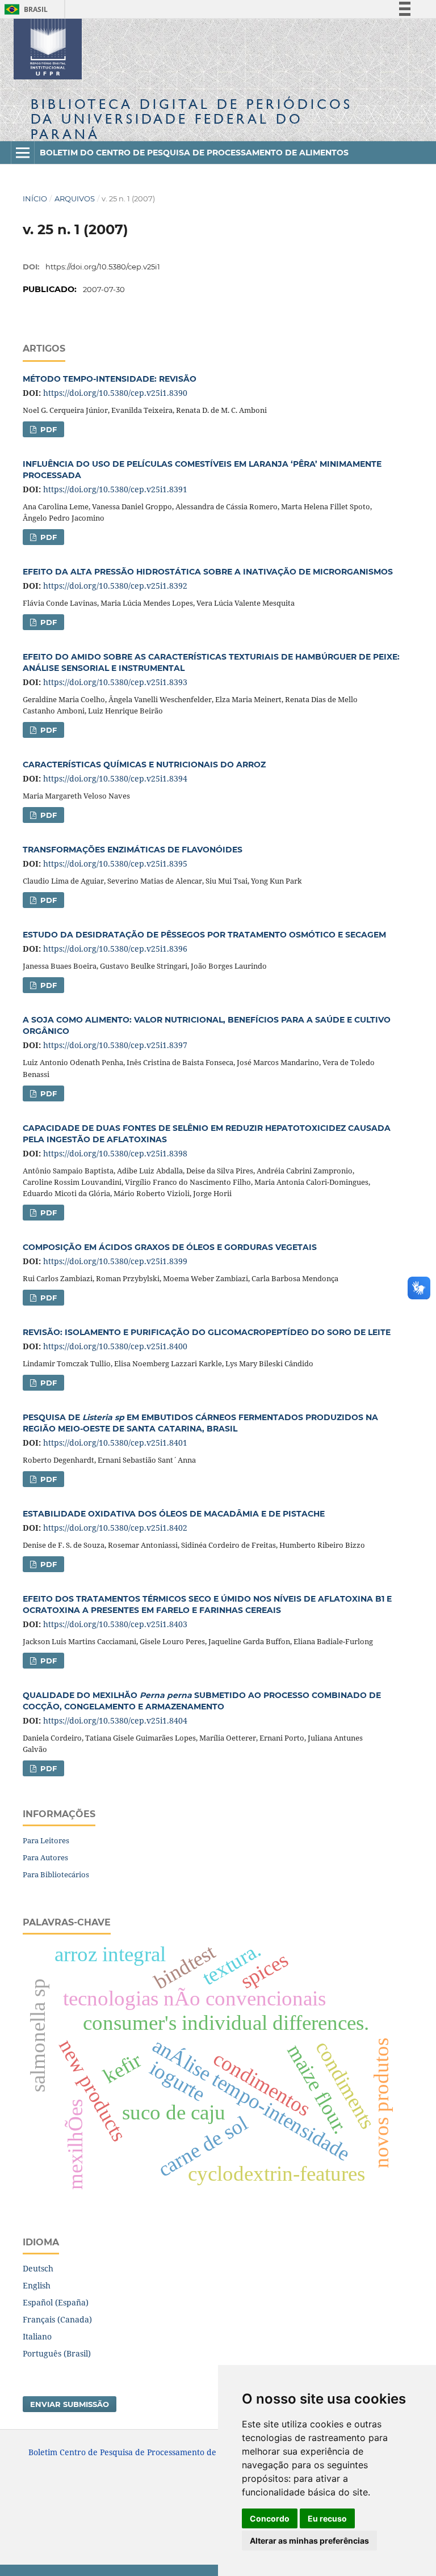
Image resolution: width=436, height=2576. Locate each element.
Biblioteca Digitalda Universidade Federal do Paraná (192, 119)
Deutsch (38, 2268)
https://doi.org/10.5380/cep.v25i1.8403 (115, 1624)
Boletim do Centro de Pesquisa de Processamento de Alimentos (194, 153)
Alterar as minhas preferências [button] (309, 2541)
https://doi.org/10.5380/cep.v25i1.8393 (115, 682)
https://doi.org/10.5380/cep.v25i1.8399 (115, 1261)
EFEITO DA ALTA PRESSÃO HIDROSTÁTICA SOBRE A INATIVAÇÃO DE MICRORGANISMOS (208, 572)
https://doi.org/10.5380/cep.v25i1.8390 (115, 393)
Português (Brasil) (57, 2353)
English (37, 2285)
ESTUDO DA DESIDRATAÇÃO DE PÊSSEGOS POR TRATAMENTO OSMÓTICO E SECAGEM (204, 935)
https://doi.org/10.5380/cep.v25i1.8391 (115, 489)
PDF (47, 429)
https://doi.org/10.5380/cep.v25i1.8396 (115, 949)
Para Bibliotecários (56, 1874)
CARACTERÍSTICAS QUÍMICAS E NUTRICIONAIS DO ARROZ (144, 765)
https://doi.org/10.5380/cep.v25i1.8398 (115, 1153)
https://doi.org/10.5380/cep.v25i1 (103, 267)
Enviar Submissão (70, 2404)
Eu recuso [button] (327, 2518)
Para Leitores (46, 1840)
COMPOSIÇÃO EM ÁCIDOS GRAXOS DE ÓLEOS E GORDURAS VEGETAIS (170, 1247)
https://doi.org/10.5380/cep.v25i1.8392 (115, 586)
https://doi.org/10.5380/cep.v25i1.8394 (115, 778)
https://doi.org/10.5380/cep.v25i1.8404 (115, 1720)
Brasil (24, 9)
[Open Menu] (23, 153)
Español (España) (56, 2302)
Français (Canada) (57, 2319)
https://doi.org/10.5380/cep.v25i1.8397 (115, 1045)
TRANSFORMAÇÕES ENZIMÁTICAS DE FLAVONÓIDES (133, 850)
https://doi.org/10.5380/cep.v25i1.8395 (115, 863)
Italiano (37, 2336)
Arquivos (75, 199)
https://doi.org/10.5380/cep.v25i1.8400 (115, 1346)
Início (35, 199)
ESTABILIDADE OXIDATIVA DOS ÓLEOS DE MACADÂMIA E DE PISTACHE (174, 1514)
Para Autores (45, 1857)
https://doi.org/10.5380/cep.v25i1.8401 (115, 1443)
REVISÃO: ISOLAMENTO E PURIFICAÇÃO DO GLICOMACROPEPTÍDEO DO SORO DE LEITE (207, 1332)
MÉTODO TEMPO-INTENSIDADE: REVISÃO (110, 379)
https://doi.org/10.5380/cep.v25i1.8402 (115, 1528)
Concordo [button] (270, 2518)
